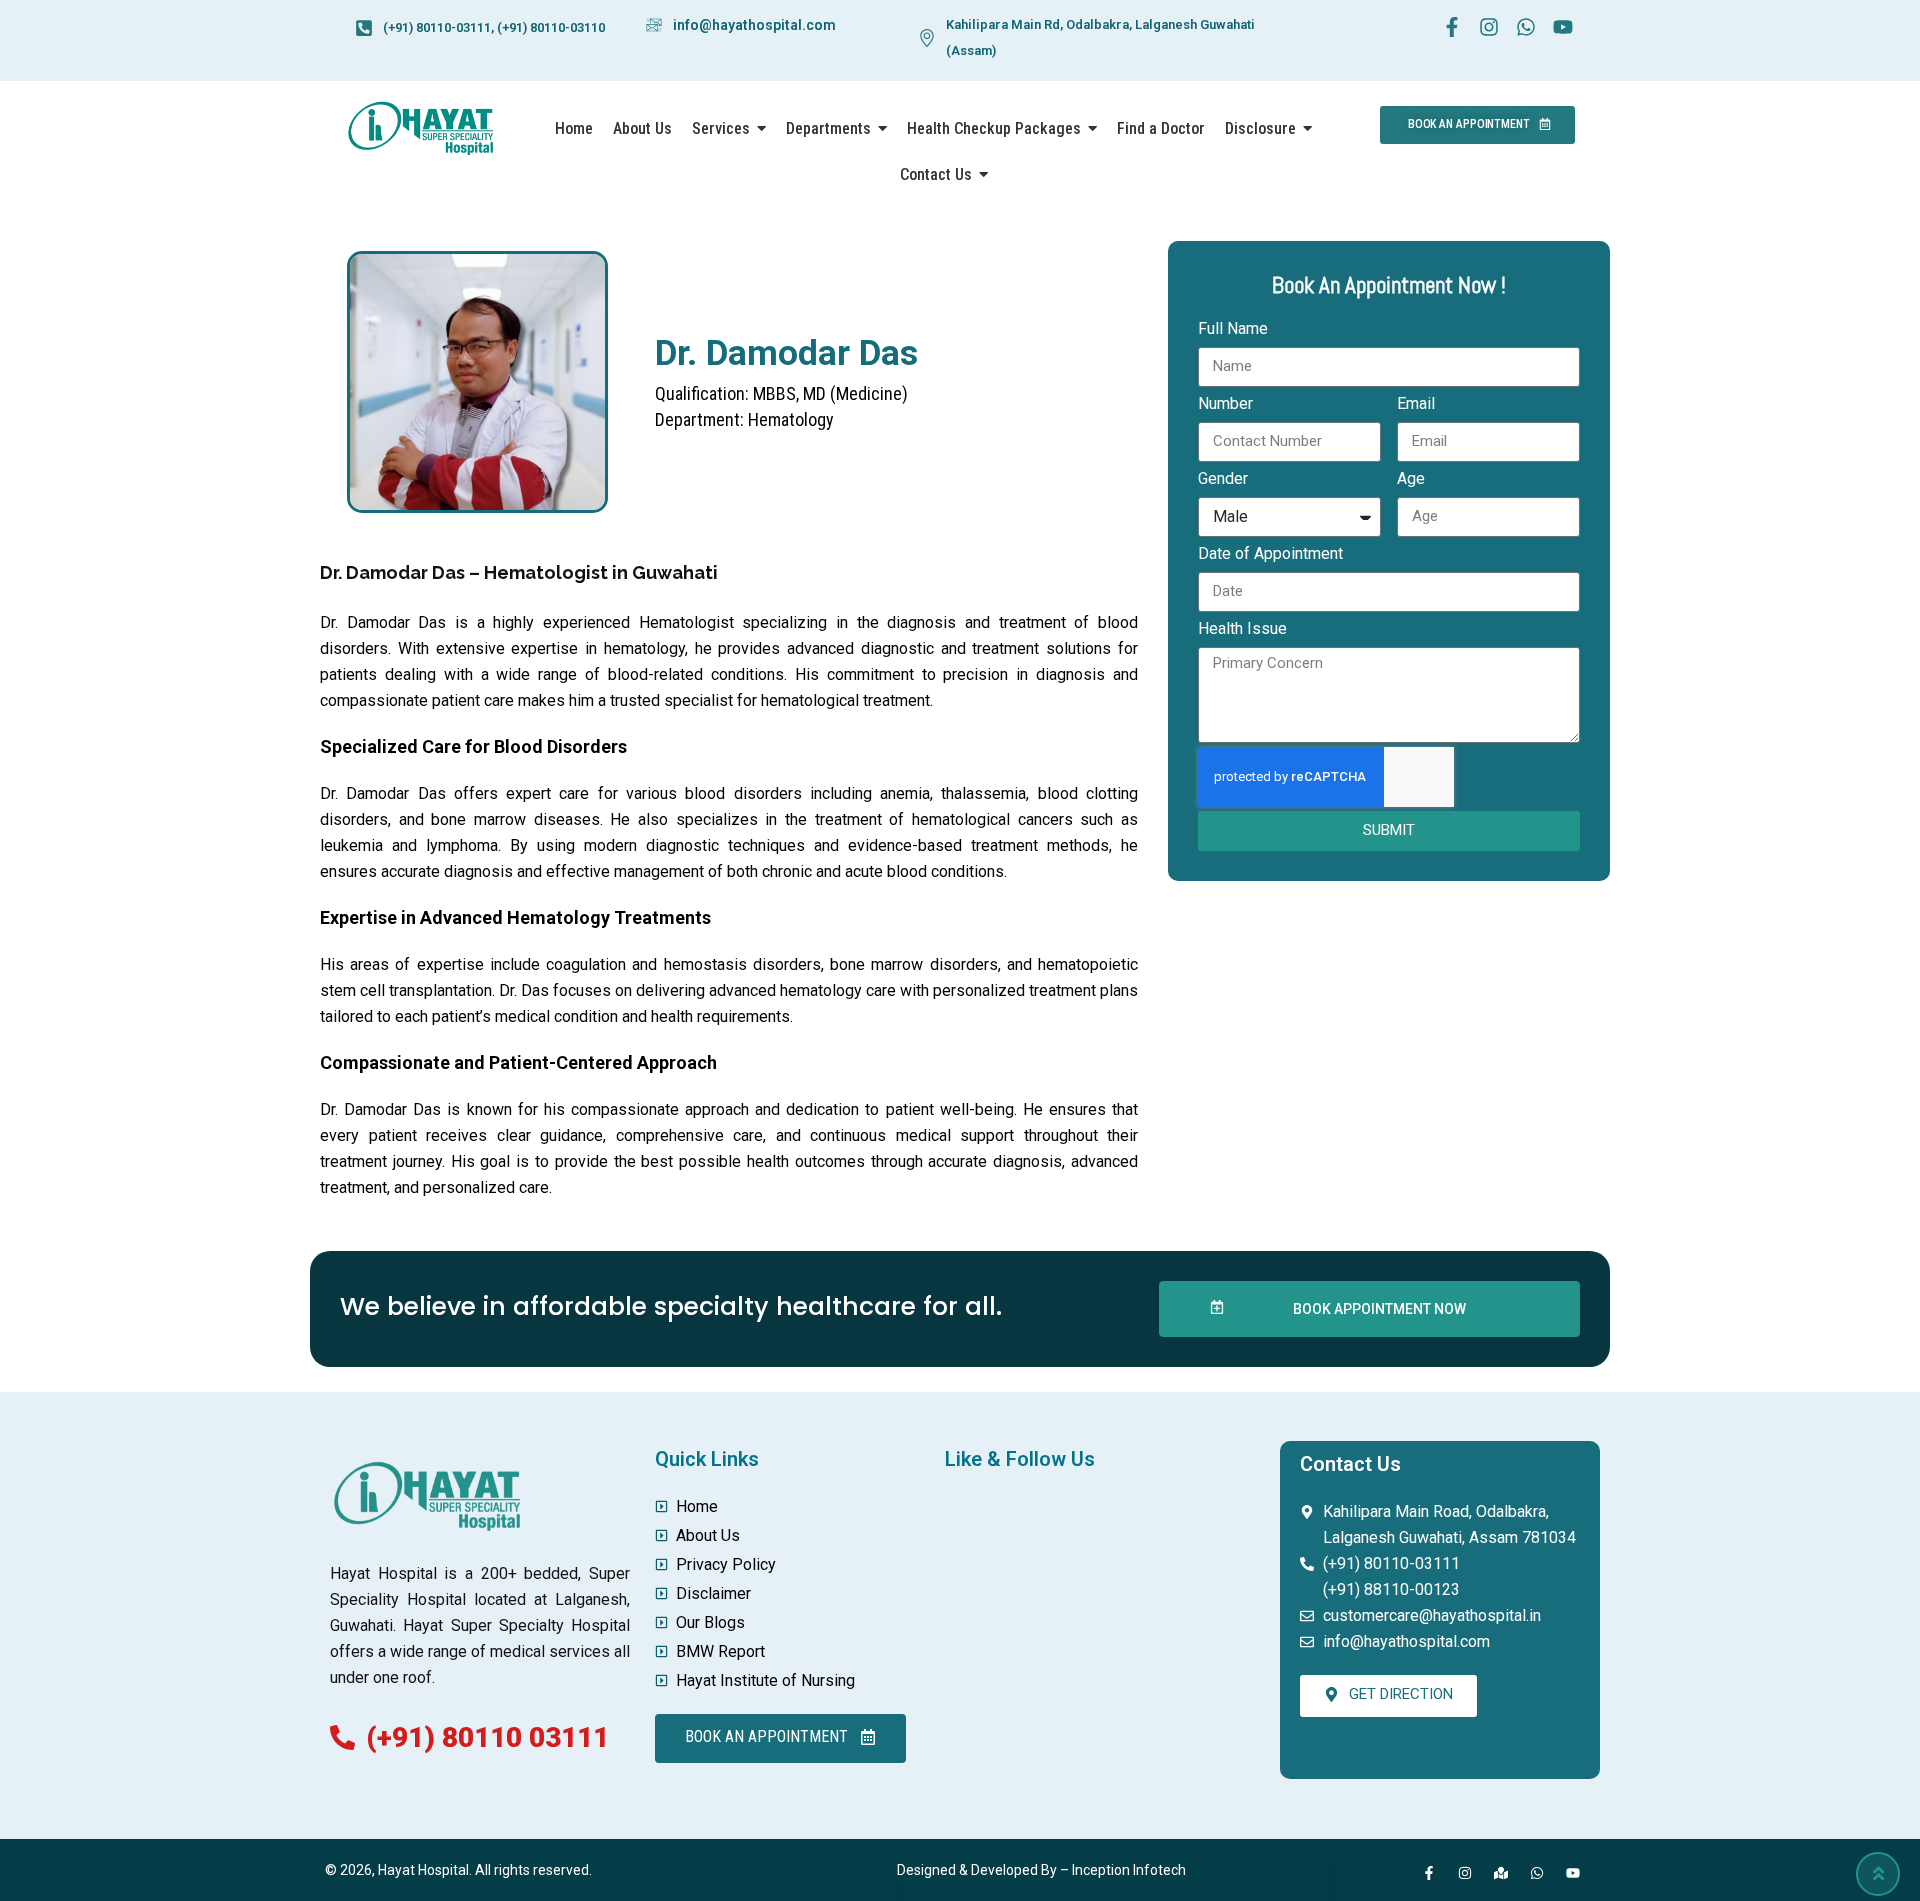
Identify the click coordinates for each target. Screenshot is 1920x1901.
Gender (1223, 478)
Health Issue (1242, 628)
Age (1411, 478)
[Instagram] (1465, 1873)
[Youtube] (1573, 1873)
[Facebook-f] (1429, 1873)
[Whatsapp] (1537, 1873)
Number (1225, 403)
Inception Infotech (1129, 1870)
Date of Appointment (1270, 553)
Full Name (1233, 328)
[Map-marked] (1501, 1873)
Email (1416, 403)
